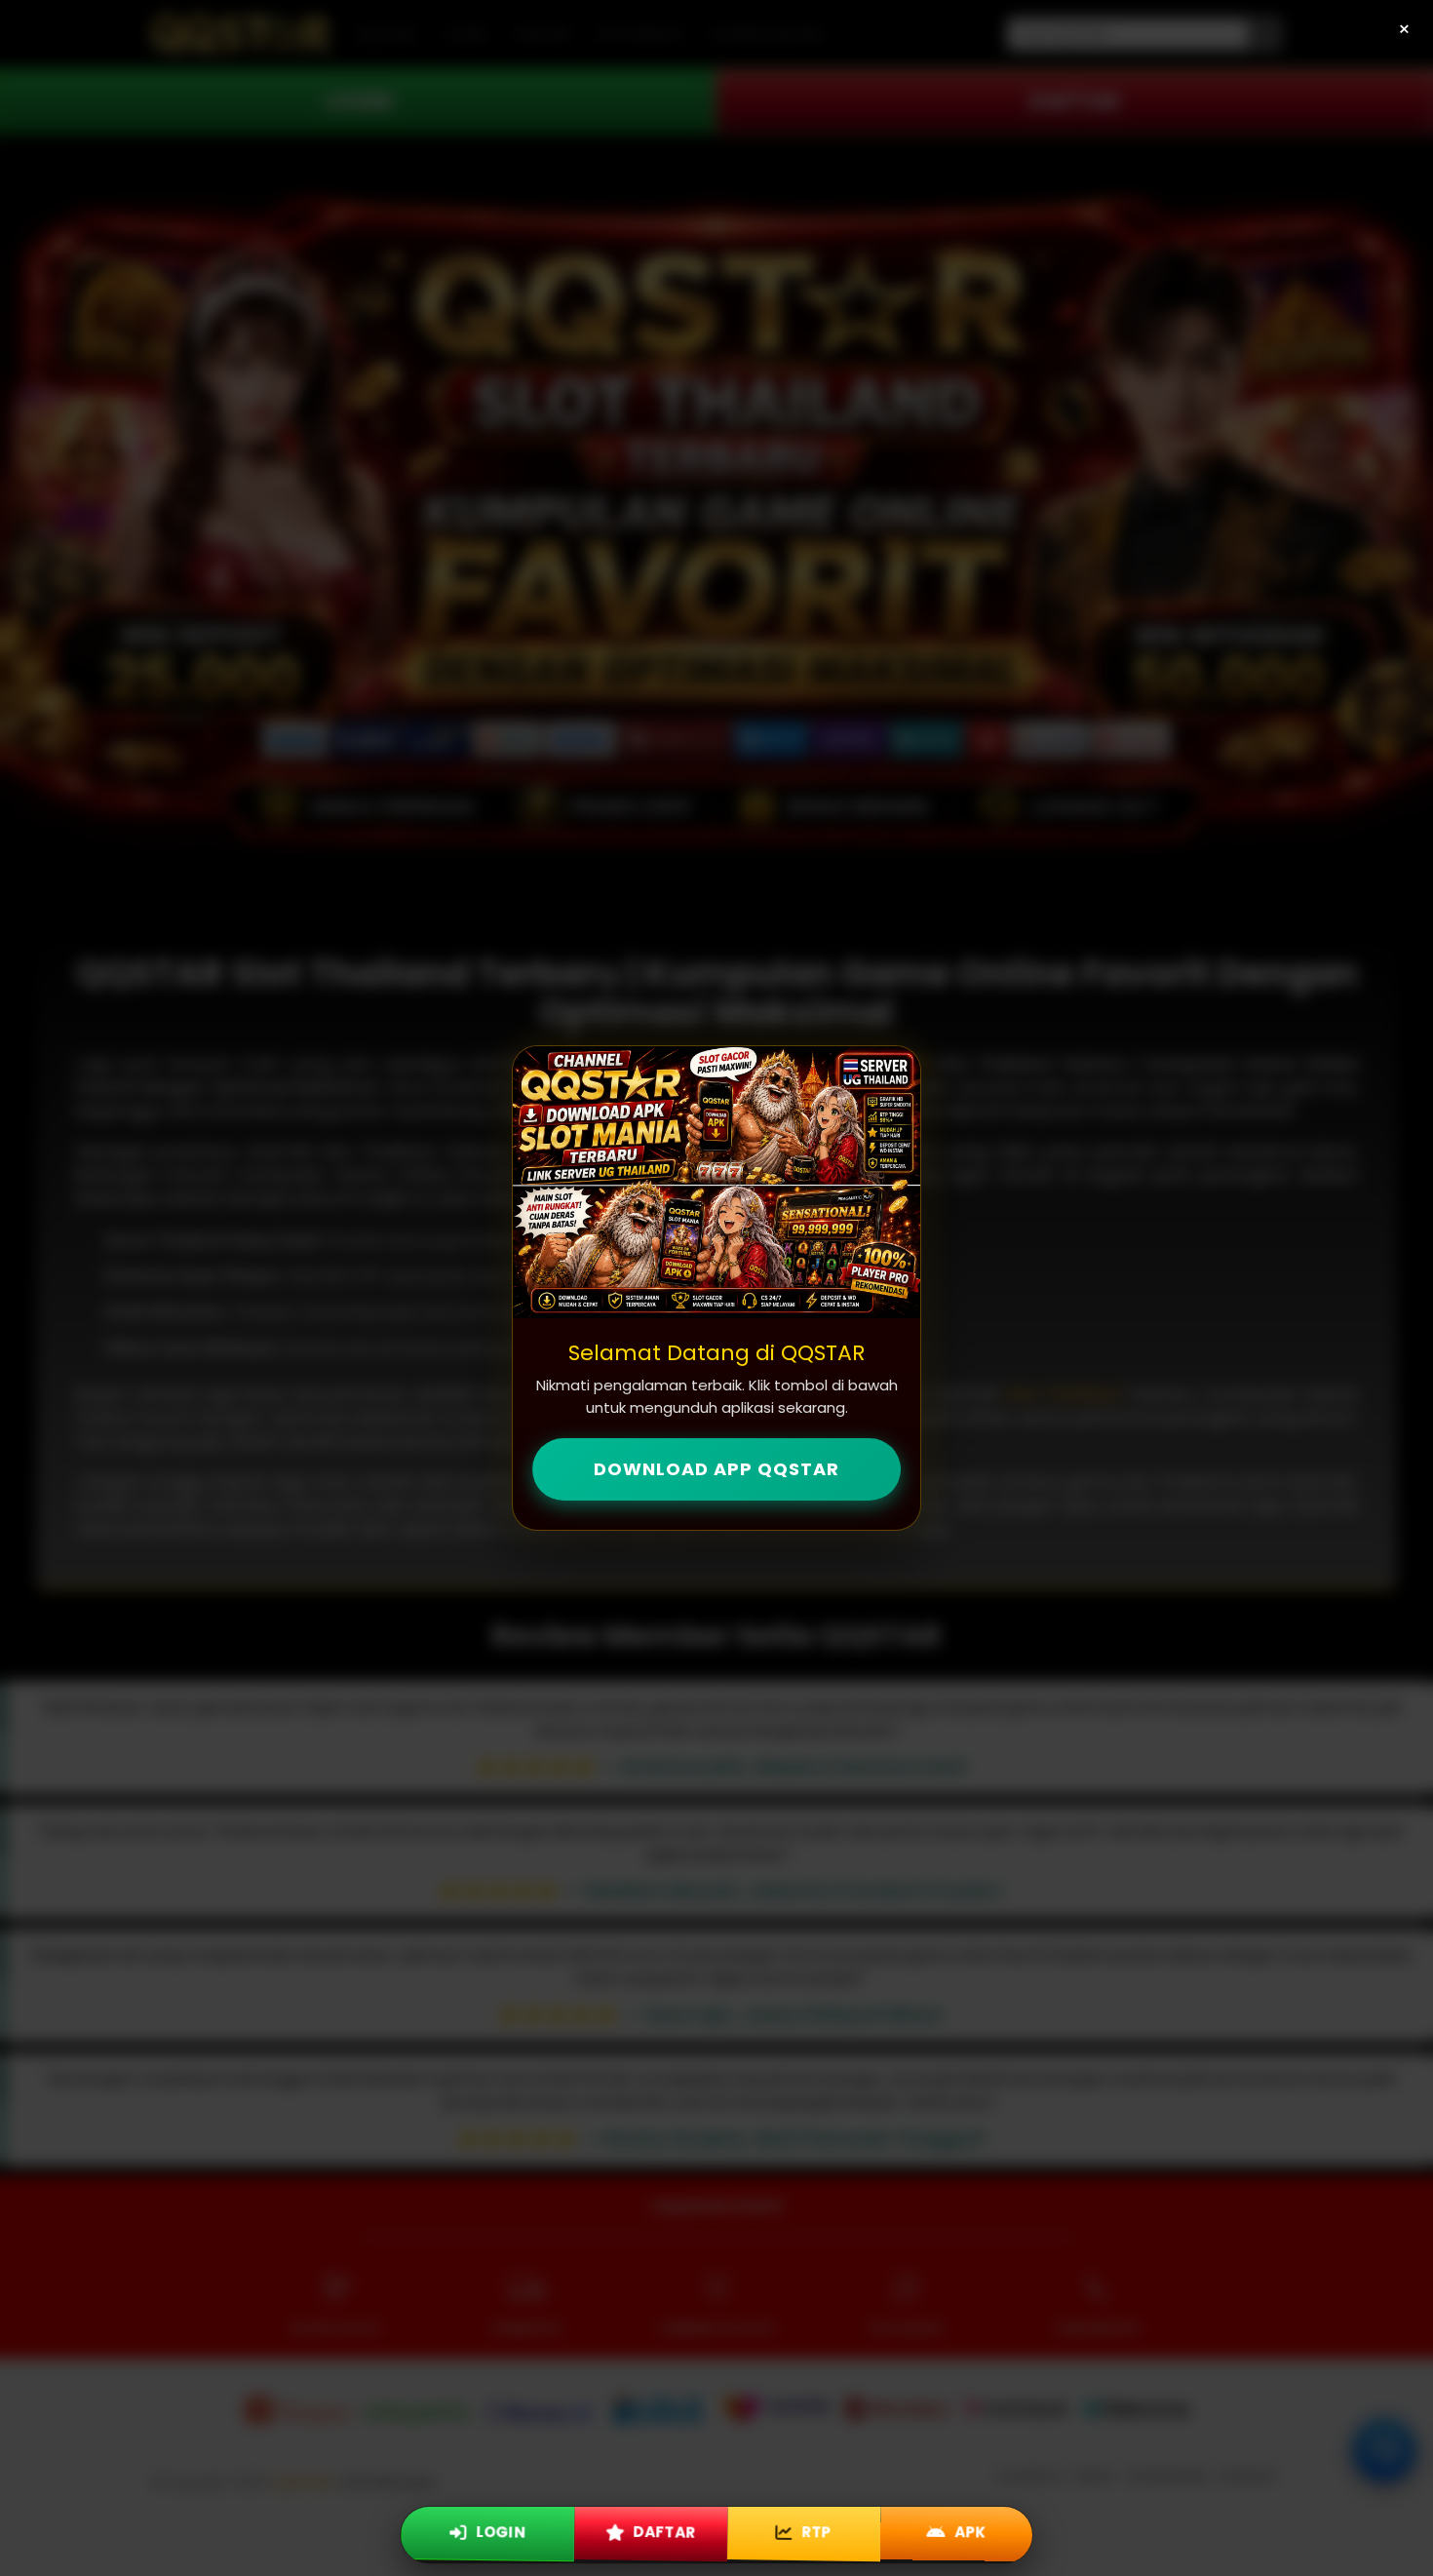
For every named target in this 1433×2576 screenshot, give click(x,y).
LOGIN (499, 2530)
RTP (815, 2530)
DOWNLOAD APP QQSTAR (716, 1469)
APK (969, 2530)
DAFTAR (662, 2530)
